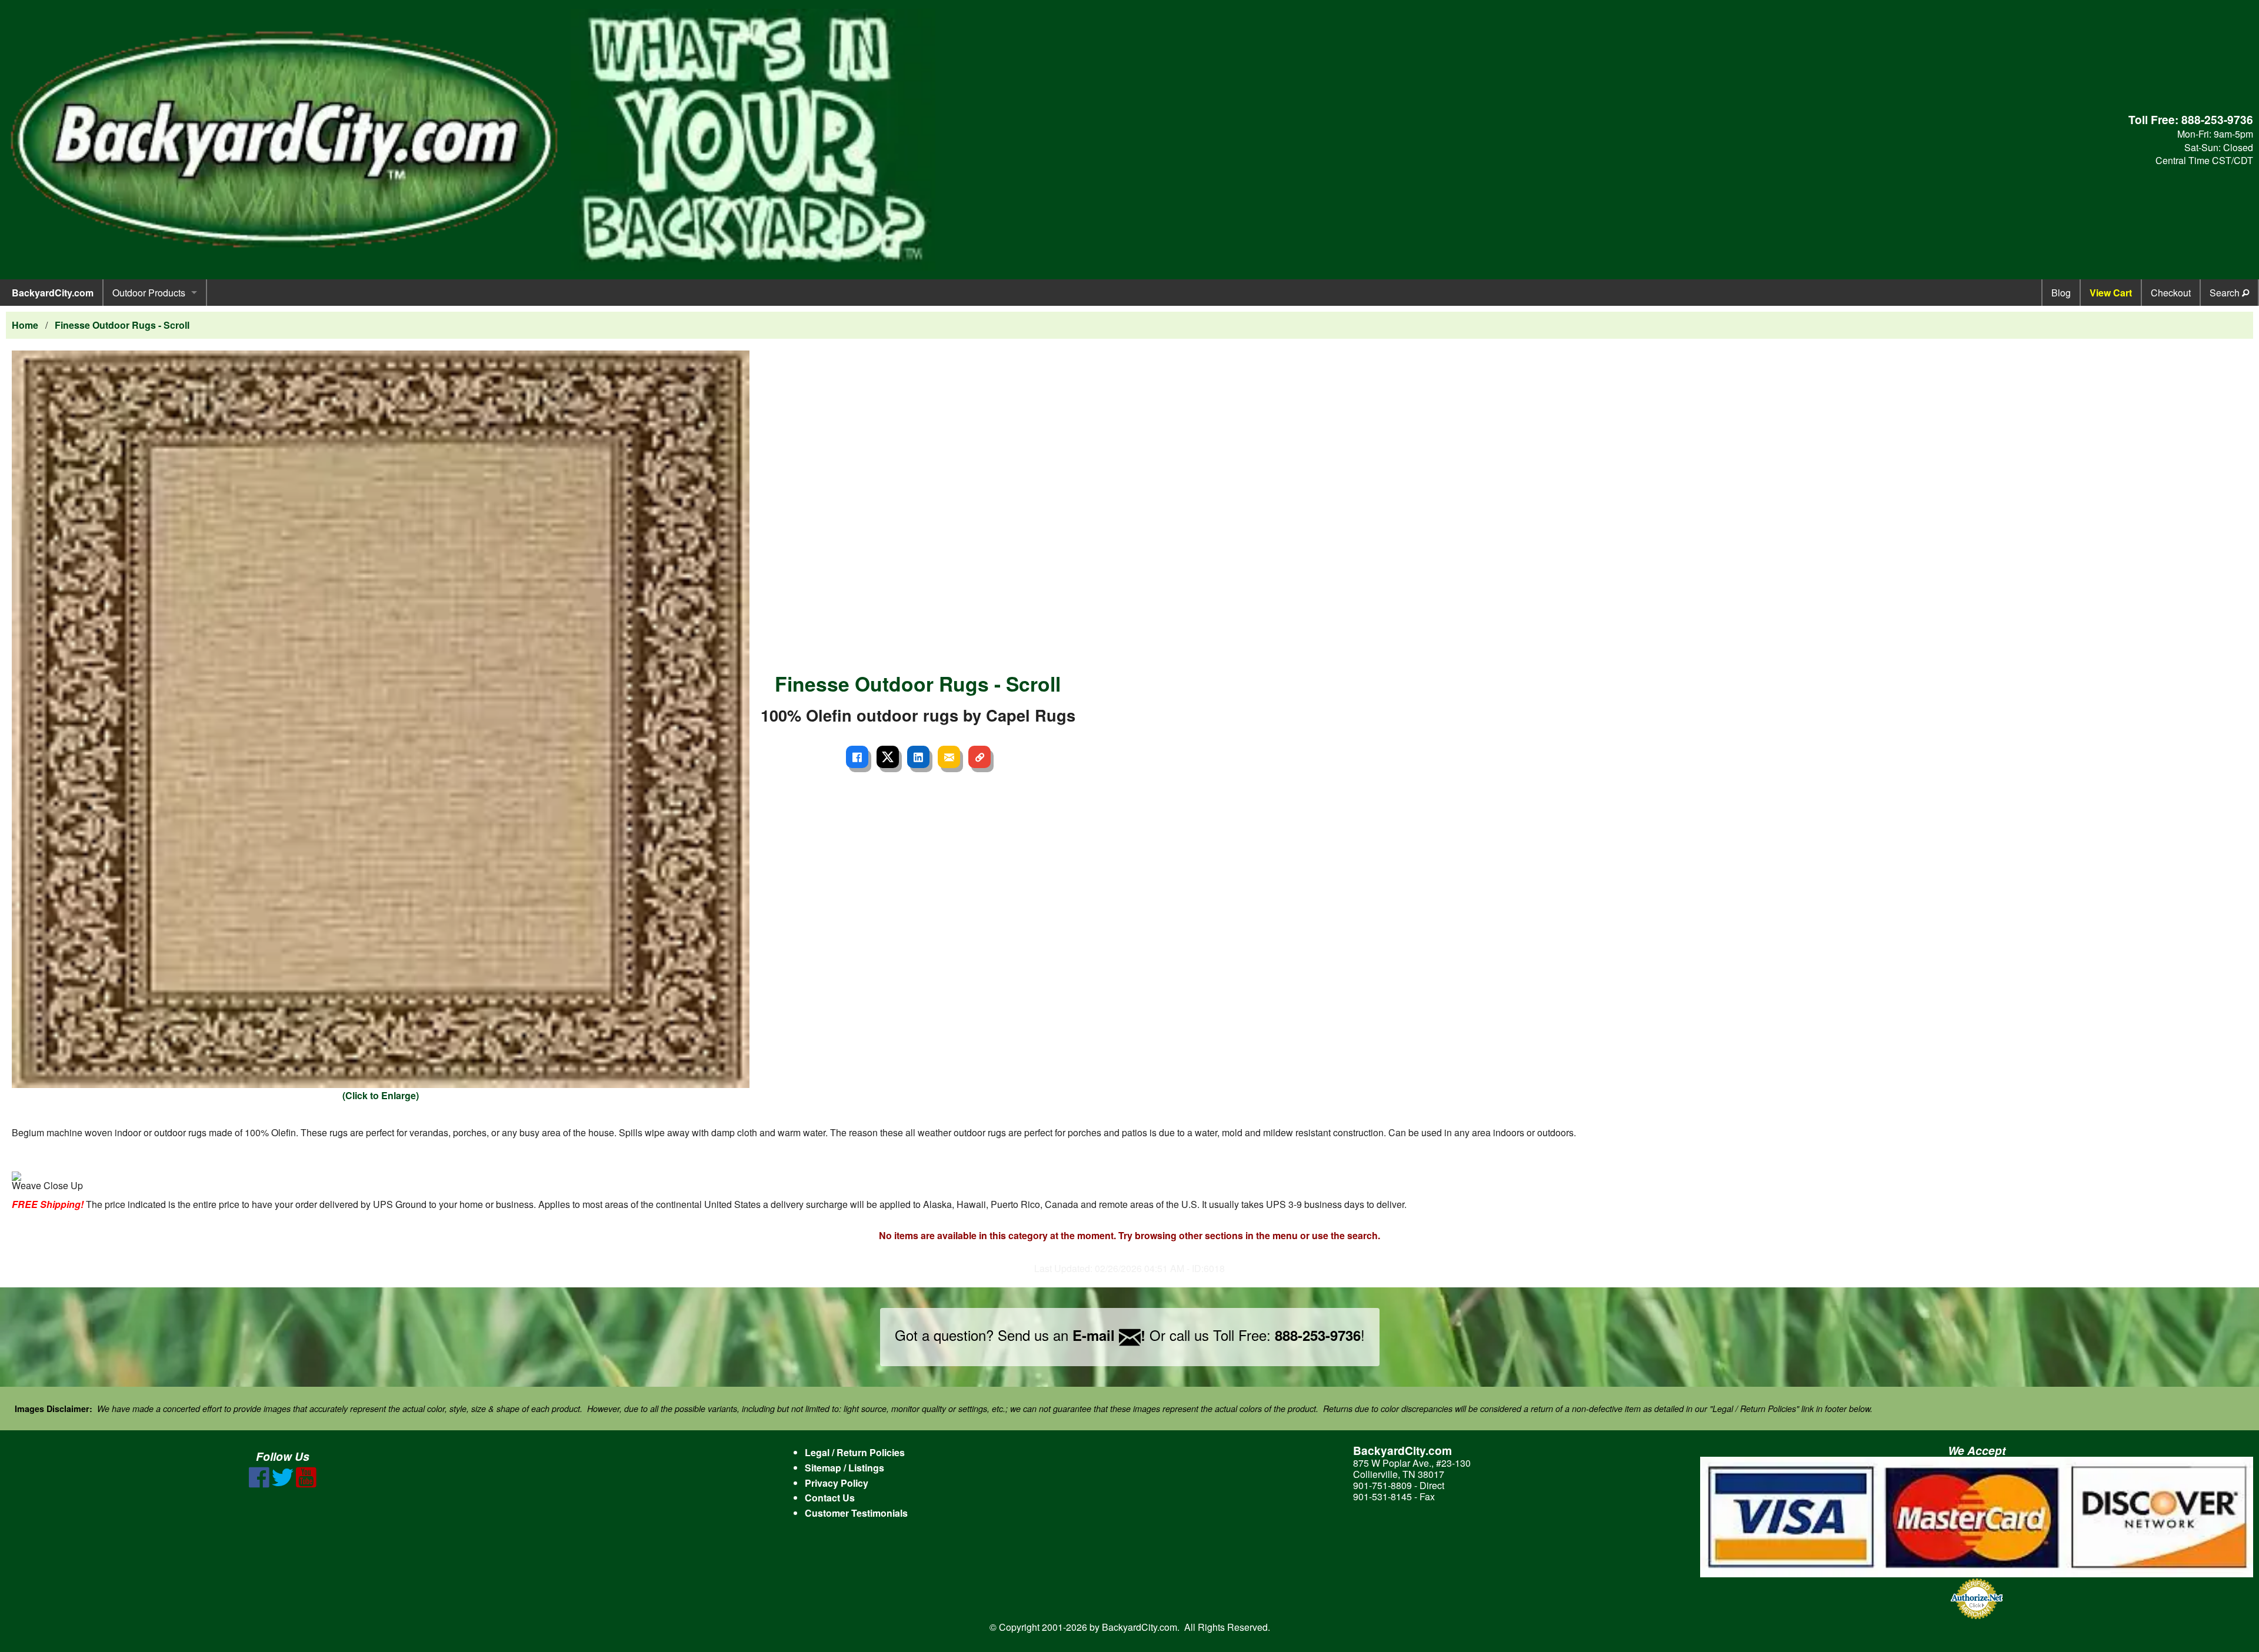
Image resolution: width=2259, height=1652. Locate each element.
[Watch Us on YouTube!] (306, 1484)
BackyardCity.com (53, 293)
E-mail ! (1109, 1335)
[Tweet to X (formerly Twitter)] (888, 757)
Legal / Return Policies (855, 1452)
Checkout (2171, 293)
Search (2226, 293)
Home (25, 325)
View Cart (2111, 293)
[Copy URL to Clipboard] (979, 757)
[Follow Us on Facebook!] (259, 1484)
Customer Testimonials (856, 1513)
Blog (2061, 293)
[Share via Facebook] (857, 757)
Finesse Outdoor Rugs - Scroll (122, 325)
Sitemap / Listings (844, 1468)
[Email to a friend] (949, 757)
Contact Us (830, 1498)
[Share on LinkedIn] (918, 757)
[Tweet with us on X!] (283, 1484)
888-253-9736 (2217, 119)
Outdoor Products (149, 293)
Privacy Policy (837, 1483)
